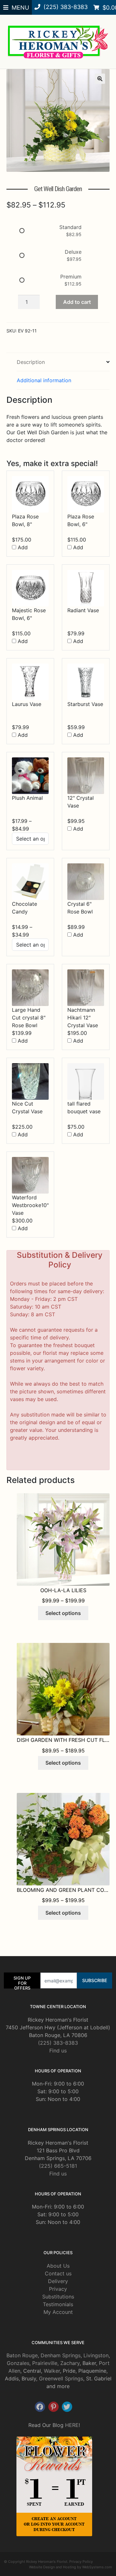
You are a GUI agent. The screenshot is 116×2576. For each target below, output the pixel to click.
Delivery (58, 2281)
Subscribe (95, 1980)
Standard (70, 227)
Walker (52, 2371)
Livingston (96, 2355)
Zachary (70, 2363)
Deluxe (73, 252)
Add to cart (77, 302)
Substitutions (58, 2297)
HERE (72, 2425)
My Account (58, 2312)
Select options (63, 1613)
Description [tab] (31, 362)
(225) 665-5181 (58, 2166)
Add (22, 547)
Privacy (58, 2289)
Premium (71, 277)
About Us (58, 2266)
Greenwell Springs (61, 2378)
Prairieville (45, 2363)
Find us (58, 2051)
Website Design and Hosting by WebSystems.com (71, 2567)
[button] (100, 79)
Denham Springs (61, 2355)
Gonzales (18, 2363)
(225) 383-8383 (58, 2043)
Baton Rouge (22, 2355)
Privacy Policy (81, 2562)
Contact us (58, 2273)
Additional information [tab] (44, 380)
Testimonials (58, 2304)
